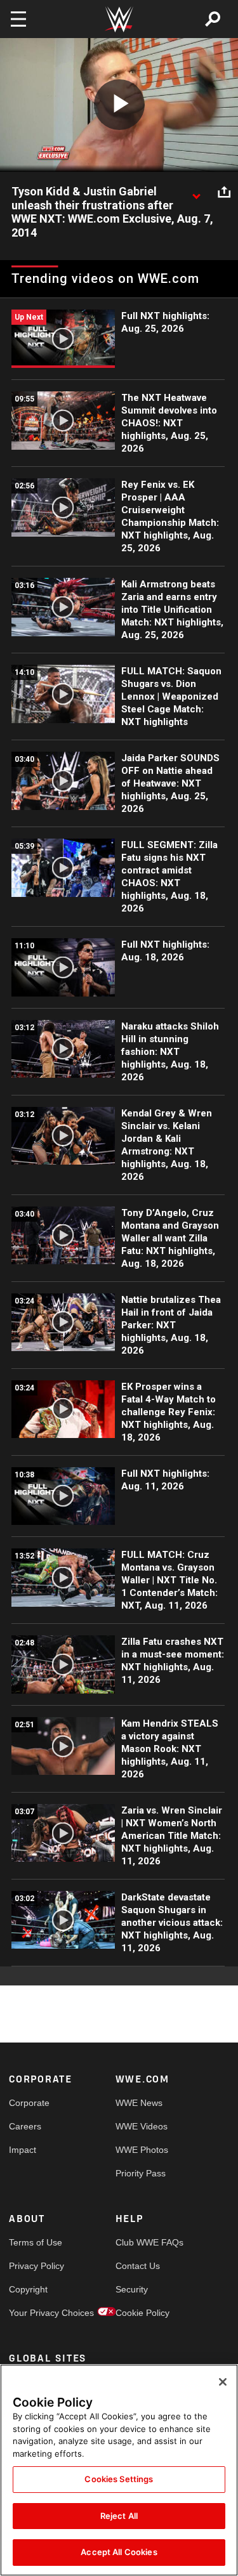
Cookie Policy (142, 2313)
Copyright (28, 2289)
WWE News (139, 2103)
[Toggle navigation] (18, 19)
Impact (23, 2150)
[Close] (223, 2382)
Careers (25, 2126)
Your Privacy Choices (36, 2313)
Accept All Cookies (119, 2552)
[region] (119, 2470)
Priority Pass (141, 2173)
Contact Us (138, 2266)
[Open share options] (224, 192)
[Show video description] (196, 192)
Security (132, 2289)
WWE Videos (142, 2126)
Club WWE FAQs (142, 2242)
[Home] (119, 19)
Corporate (29, 2103)
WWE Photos (142, 2150)
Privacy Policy (36, 2266)
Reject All (119, 2516)
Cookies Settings (119, 2479)
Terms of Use (36, 2242)
